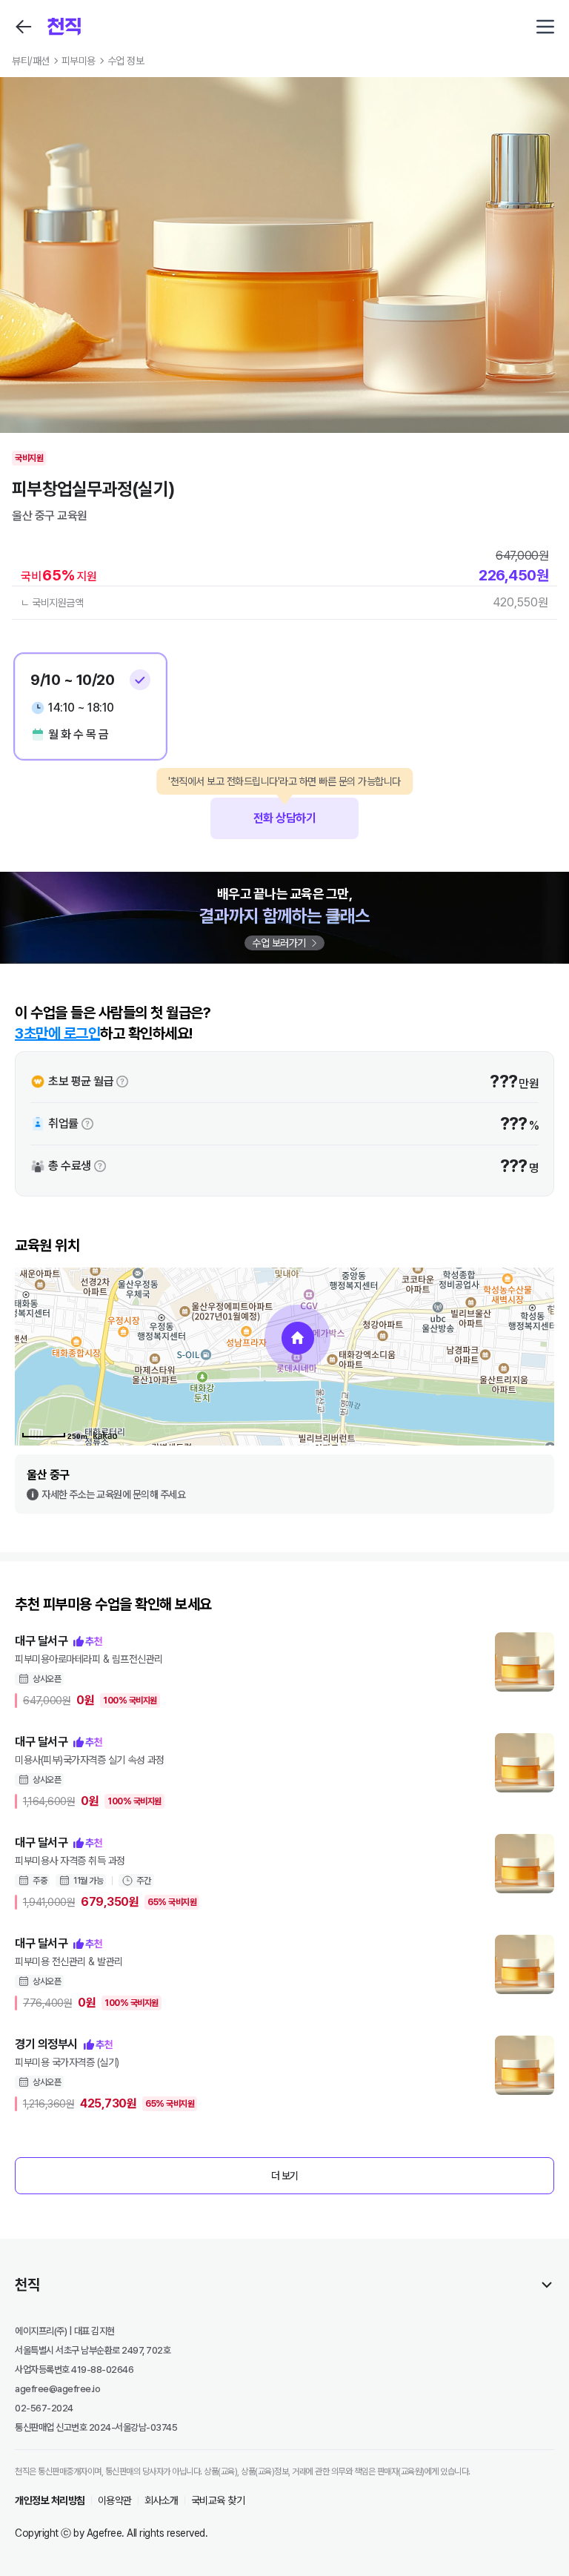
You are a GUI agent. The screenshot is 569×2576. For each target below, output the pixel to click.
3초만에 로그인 (57, 1033)
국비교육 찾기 (218, 2500)
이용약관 (115, 2500)
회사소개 (162, 2500)
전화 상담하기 (284, 811)
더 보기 (285, 2176)
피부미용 (79, 61)
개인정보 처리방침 (50, 2500)
